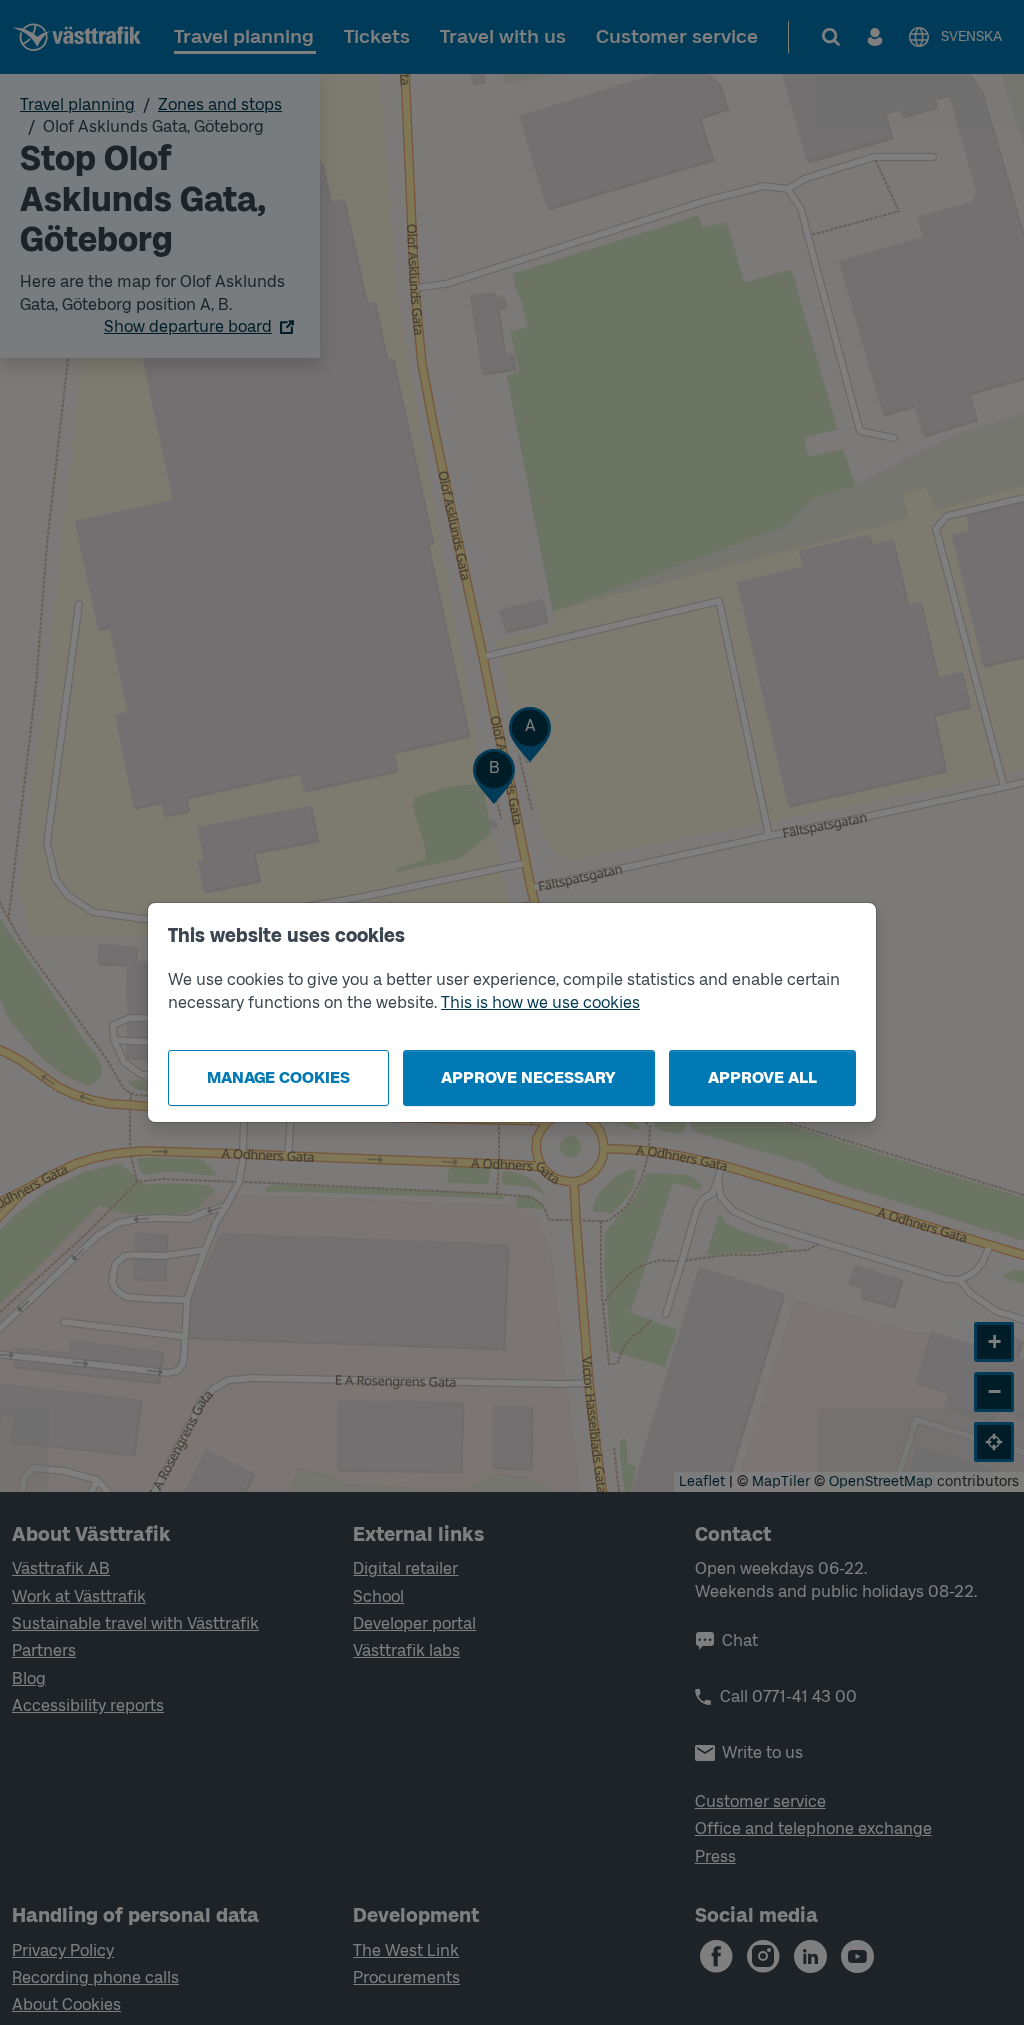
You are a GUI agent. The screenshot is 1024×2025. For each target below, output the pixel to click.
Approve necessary (528, 1077)
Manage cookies (278, 1077)
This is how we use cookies (540, 1002)
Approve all (762, 1077)
